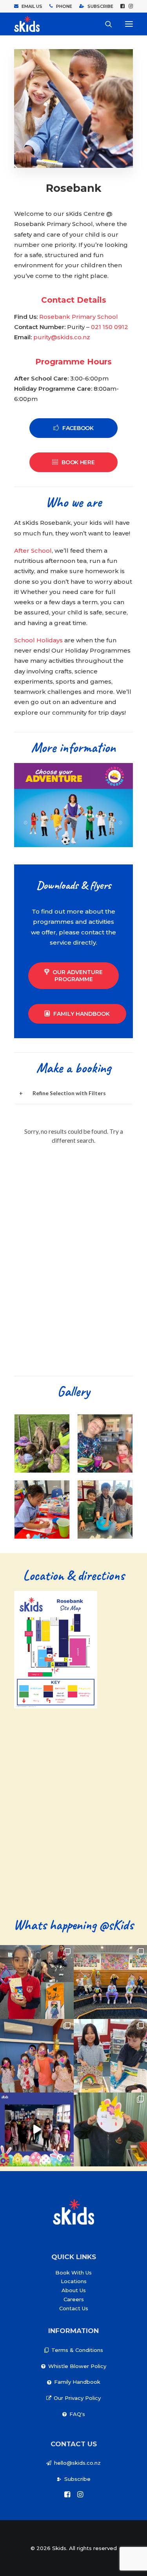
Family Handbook (82, 1014)
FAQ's (77, 2414)
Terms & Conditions (77, 2350)
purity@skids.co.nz (62, 337)
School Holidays (38, 640)
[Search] (105, 24)
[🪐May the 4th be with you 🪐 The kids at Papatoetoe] (37, 1982)
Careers (74, 2299)
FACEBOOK (78, 428)
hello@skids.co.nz (77, 2463)
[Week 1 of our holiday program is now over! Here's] (37, 2056)
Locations (74, 2281)
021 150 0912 (110, 327)
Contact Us (74, 2308)
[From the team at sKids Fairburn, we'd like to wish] (37, 2129)
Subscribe (77, 2479)
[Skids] (27, 24)
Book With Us (73, 2273)
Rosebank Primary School (79, 317)
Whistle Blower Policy (77, 2366)
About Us (74, 2290)
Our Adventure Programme (78, 976)
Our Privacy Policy (77, 2398)
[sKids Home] (73, 2212)
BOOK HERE (78, 462)
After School (33, 551)
